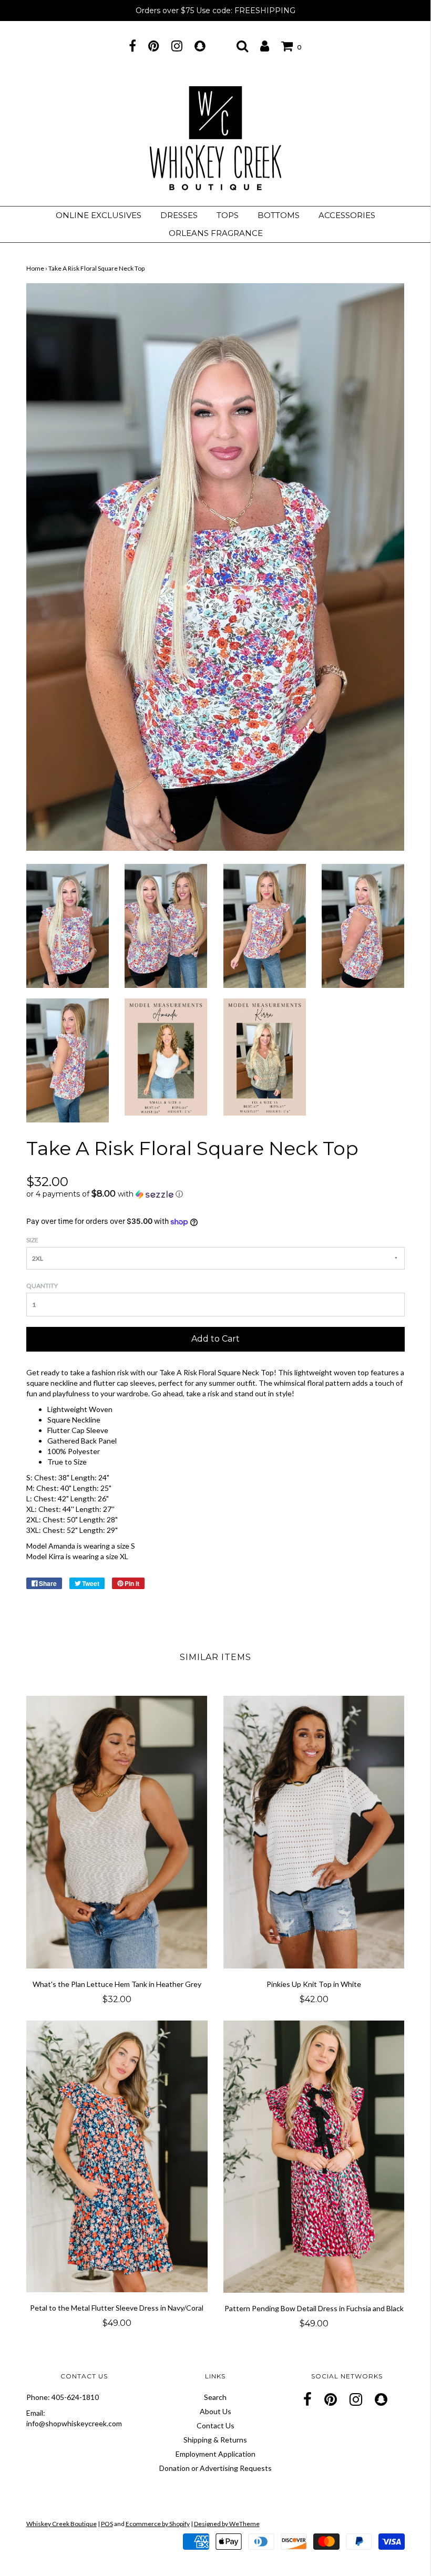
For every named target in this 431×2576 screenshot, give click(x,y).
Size (32, 1240)
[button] (215, 1194)
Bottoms (279, 215)
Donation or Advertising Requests (215, 2468)
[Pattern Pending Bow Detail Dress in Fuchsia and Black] (314, 2157)
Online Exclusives (99, 215)
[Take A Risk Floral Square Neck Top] (68, 925)
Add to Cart (215, 1339)
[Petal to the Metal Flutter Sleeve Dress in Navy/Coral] (117, 2157)
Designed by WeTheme (227, 2524)
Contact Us (215, 2425)
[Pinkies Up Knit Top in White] (314, 1832)
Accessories (347, 215)
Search (215, 2397)
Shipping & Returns (215, 2440)
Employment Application (215, 2454)
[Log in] (265, 46)
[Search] (242, 46)
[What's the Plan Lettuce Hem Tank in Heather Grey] (117, 1832)
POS (107, 2524)
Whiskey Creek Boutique (61, 2524)
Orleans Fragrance (216, 233)
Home (35, 268)
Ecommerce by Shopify (158, 2524)
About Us (215, 2411)
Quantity (42, 1286)
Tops (228, 215)
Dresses (179, 215)
